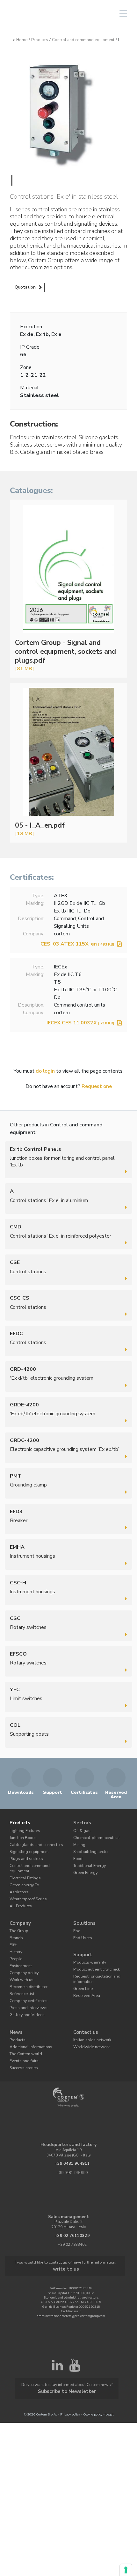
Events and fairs (23, 2036)
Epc (76, 1916)
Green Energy (84, 1867)
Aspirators (18, 1880)
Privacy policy (70, 2377)
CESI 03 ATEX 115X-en (77, 944)
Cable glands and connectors (33, 1841)
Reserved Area (85, 1975)
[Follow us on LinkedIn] (57, 2340)
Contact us (85, 2010)
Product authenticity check (95, 1951)
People (15, 1942)
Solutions (83, 1910)
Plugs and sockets (24, 1854)
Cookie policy (93, 2377)
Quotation (25, 287)
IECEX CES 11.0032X (80, 1023)
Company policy (22, 1955)
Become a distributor (26, 1968)
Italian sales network (90, 2016)
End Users (81, 1922)
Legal (109, 2377)
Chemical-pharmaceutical (94, 1835)
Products (40, 40)
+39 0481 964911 (72, 2139)
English (75, 14)
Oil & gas (81, 1829)
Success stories (21, 2042)
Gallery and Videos (25, 1993)
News (15, 2010)
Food (77, 1854)
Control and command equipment (83, 40)
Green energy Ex (23, 1873)
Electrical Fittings (24, 1867)
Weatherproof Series (25, 1886)
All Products (19, 1893)
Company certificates (26, 1980)
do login (45, 1071)
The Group (18, 1916)
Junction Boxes (21, 1835)
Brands (15, 1922)
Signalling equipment (27, 1848)
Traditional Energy (88, 1861)
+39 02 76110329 (72, 2210)
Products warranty (88, 1945)
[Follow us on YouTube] (75, 2340)
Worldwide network (89, 2023)
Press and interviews (26, 1987)
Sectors (82, 1822)
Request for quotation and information (94, 1959)
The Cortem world (24, 2029)
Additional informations (29, 2023)
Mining (79, 1841)
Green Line (82, 1968)
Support (82, 1938)
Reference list (20, 1974)
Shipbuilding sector (89, 1848)
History (15, 1935)
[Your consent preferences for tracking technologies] (126, 2570)
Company (19, 1910)
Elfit (13, 1929)
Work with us (20, 1961)
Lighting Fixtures (23, 1829)
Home (22, 40)
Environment (20, 1948)
